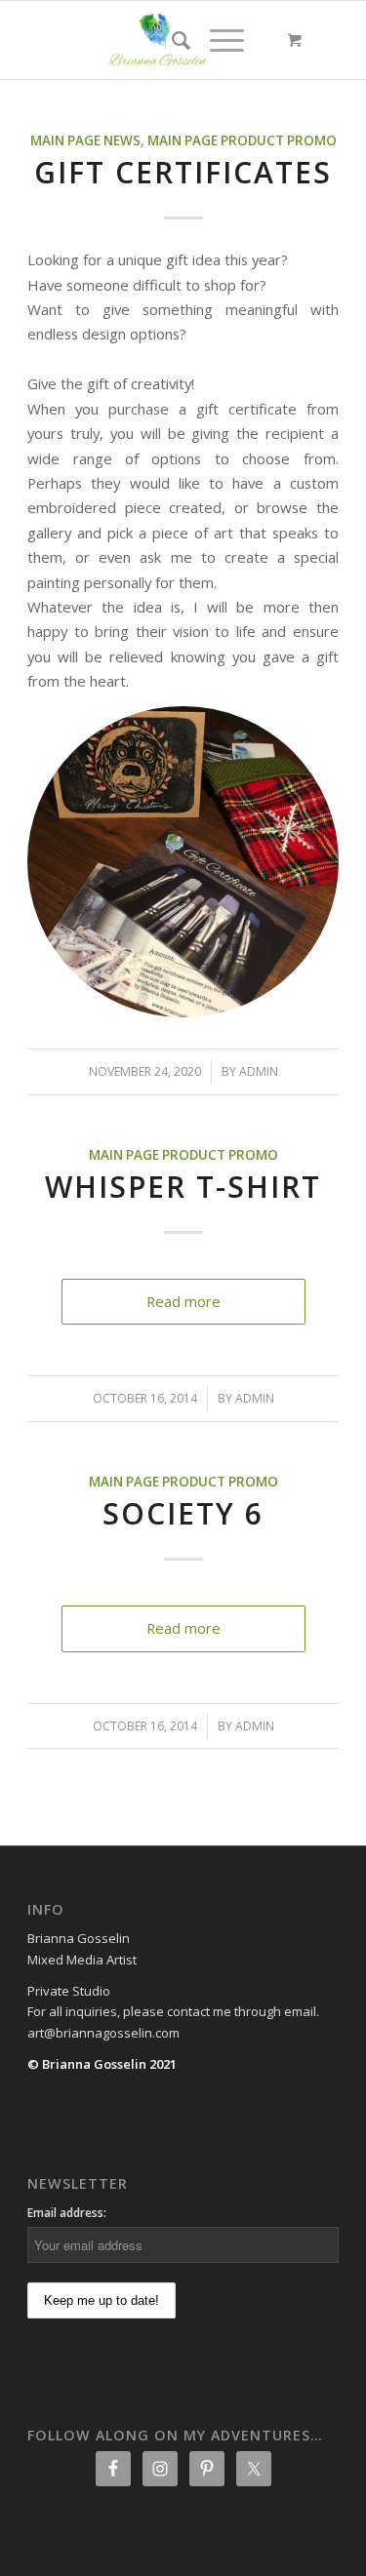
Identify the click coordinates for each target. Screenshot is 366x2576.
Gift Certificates (183, 172)
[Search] (171, 40)
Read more (183, 1301)
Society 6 (183, 1513)
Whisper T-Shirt (183, 1187)
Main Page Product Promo (242, 140)
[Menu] (217, 40)
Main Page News (85, 140)
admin (259, 1071)
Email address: (67, 2213)
